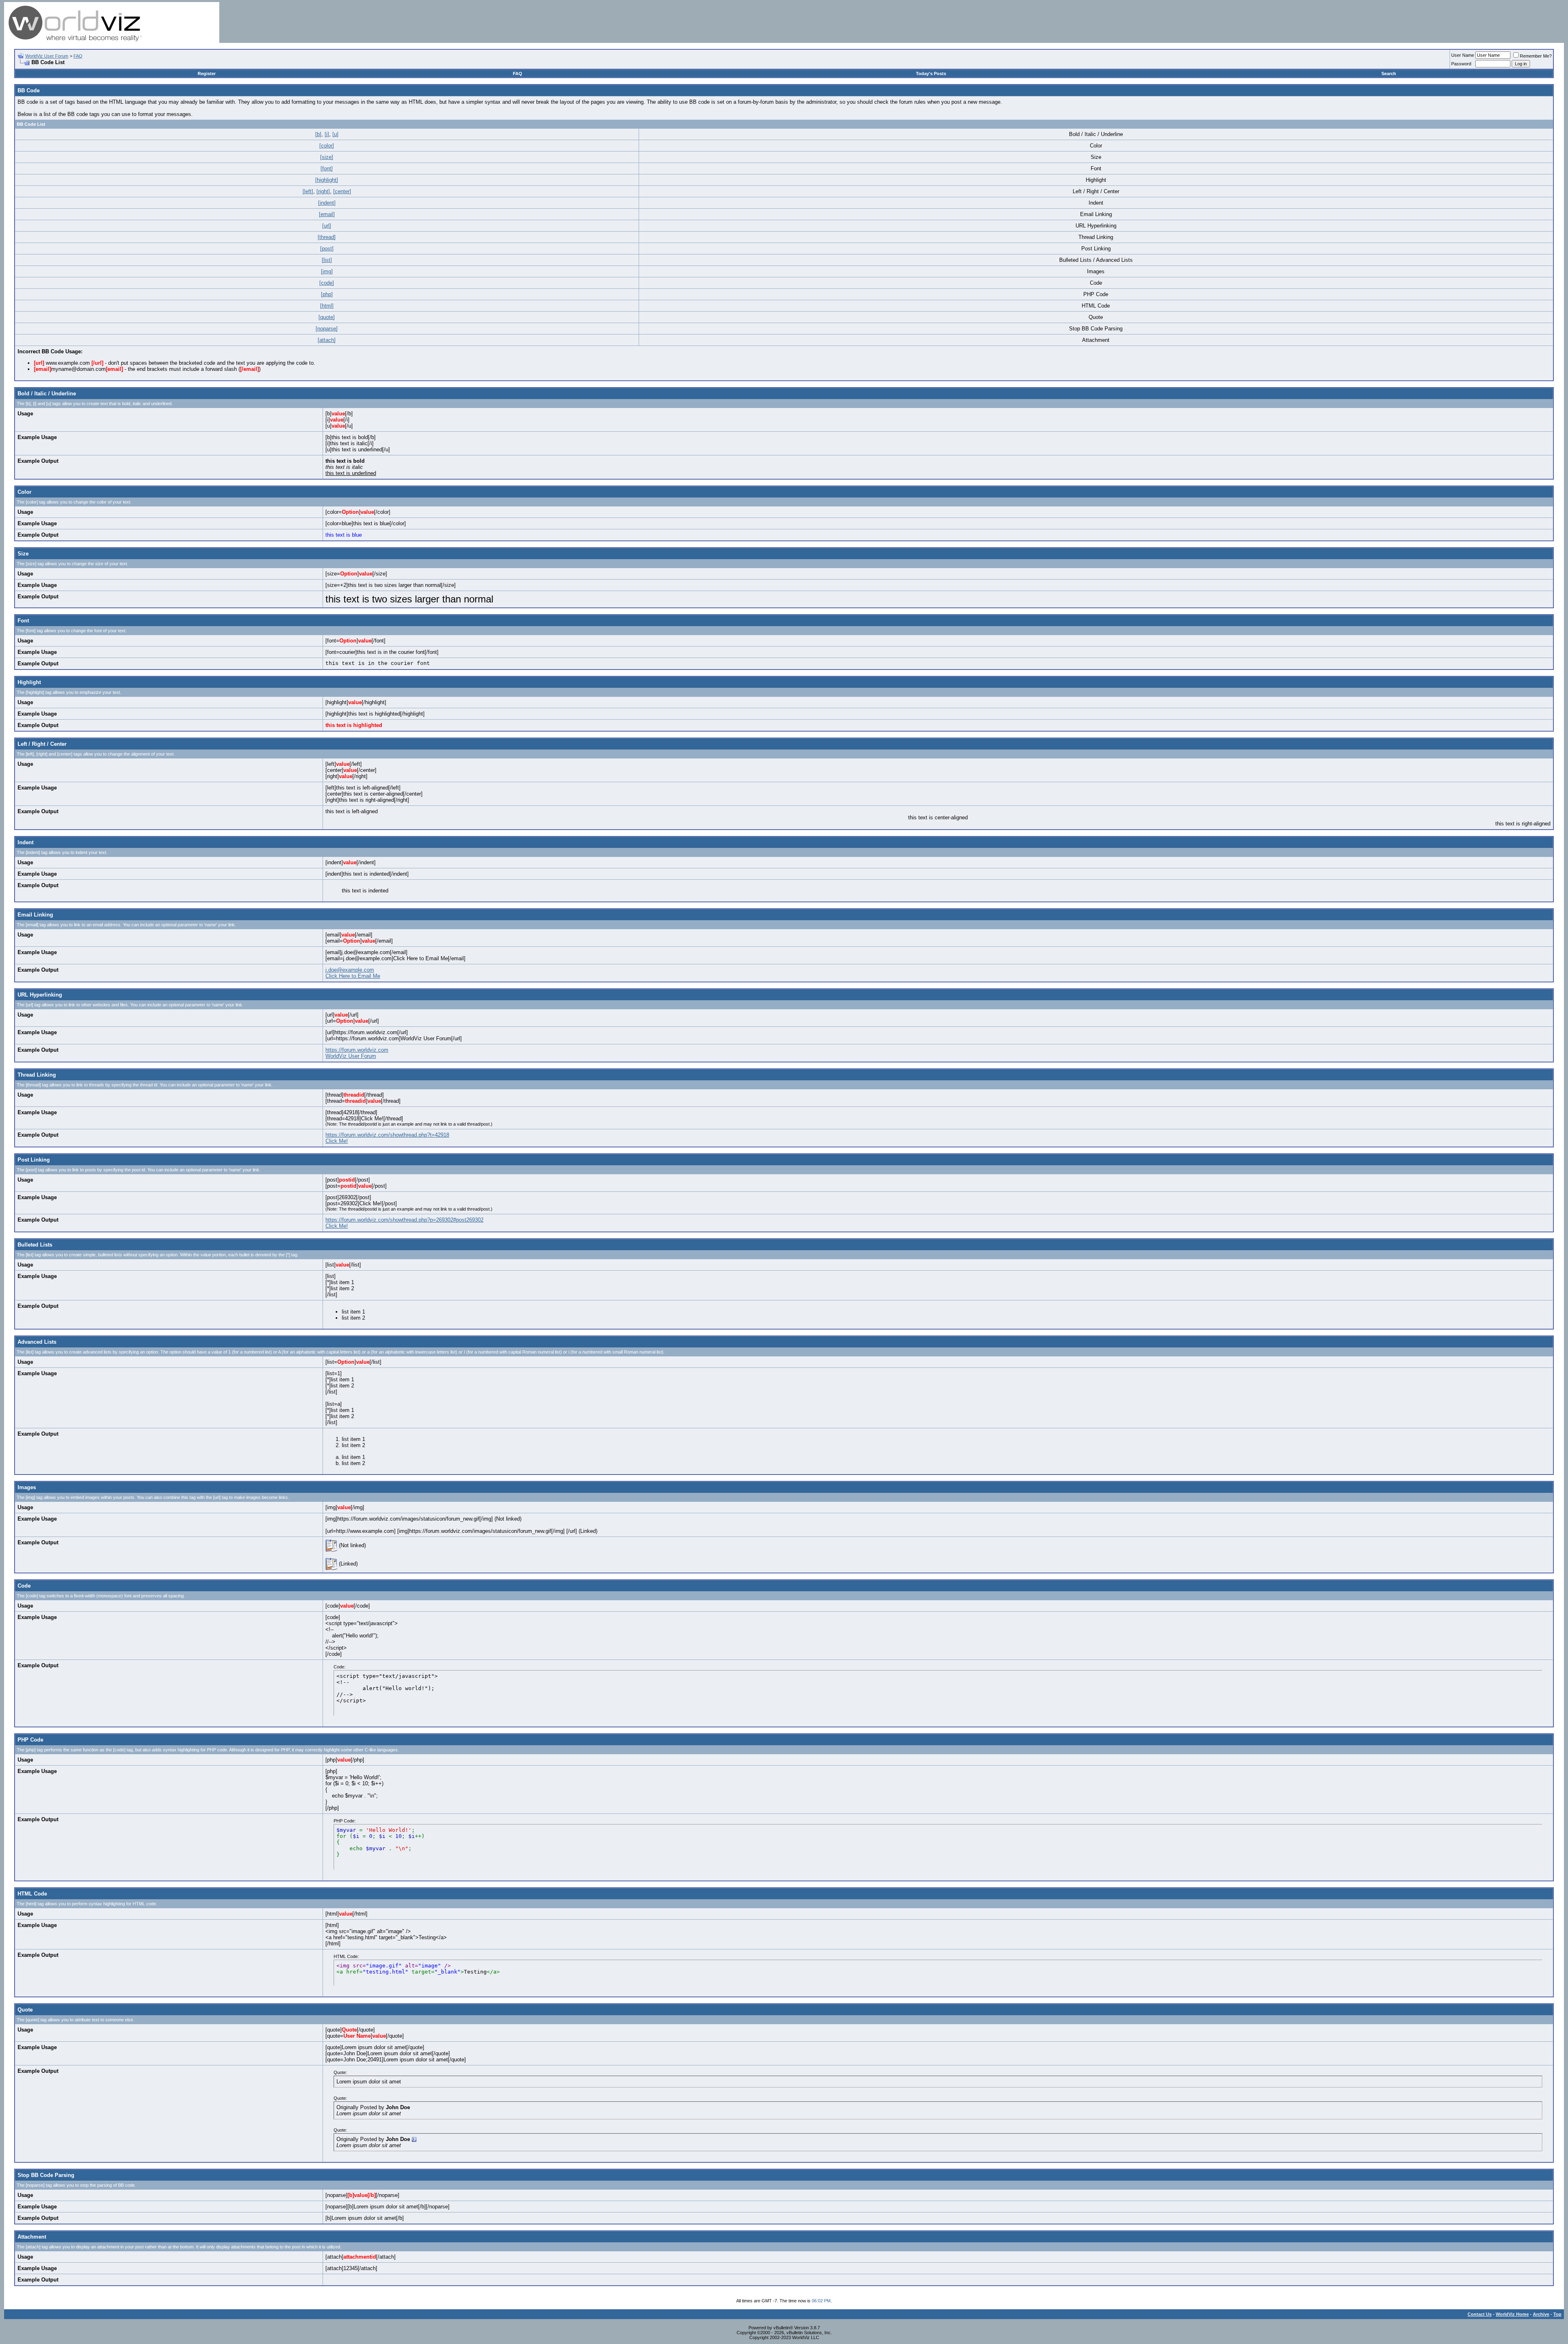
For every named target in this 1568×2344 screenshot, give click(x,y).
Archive (1541, 2314)
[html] (327, 306)
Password (1461, 64)
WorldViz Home (1512, 2314)
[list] (327, 260)
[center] (342, 191)
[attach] (327, 340)
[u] (335, 134)
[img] (327, 271)
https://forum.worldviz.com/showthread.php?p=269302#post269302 (404, 1220)
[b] (318, 134)
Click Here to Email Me (353, 976)
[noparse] (327, 329)
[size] (327, 157)
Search (1389, 74)
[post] (327, 249)
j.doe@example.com (350, 970)
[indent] (327, 203)
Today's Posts (931, 74)
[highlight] (327, 180)
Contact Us (1480, 2314)
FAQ (78, 56)
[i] (327, 134)
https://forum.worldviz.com (357, 1050)
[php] (327, 294)
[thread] (327, 237)
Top (1557, 2314)
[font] (327, 168)
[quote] (327, 317)
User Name (1463, 55)
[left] (308, 191)
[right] (323, 191)
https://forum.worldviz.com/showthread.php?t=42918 (387, 1135)
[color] (327, 146)
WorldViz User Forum (47, 56)
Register (207, 74)
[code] (327, 283)
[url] (327, 226)
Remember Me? (1536, 56)
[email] (327, 214)
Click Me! (337, 1141)
